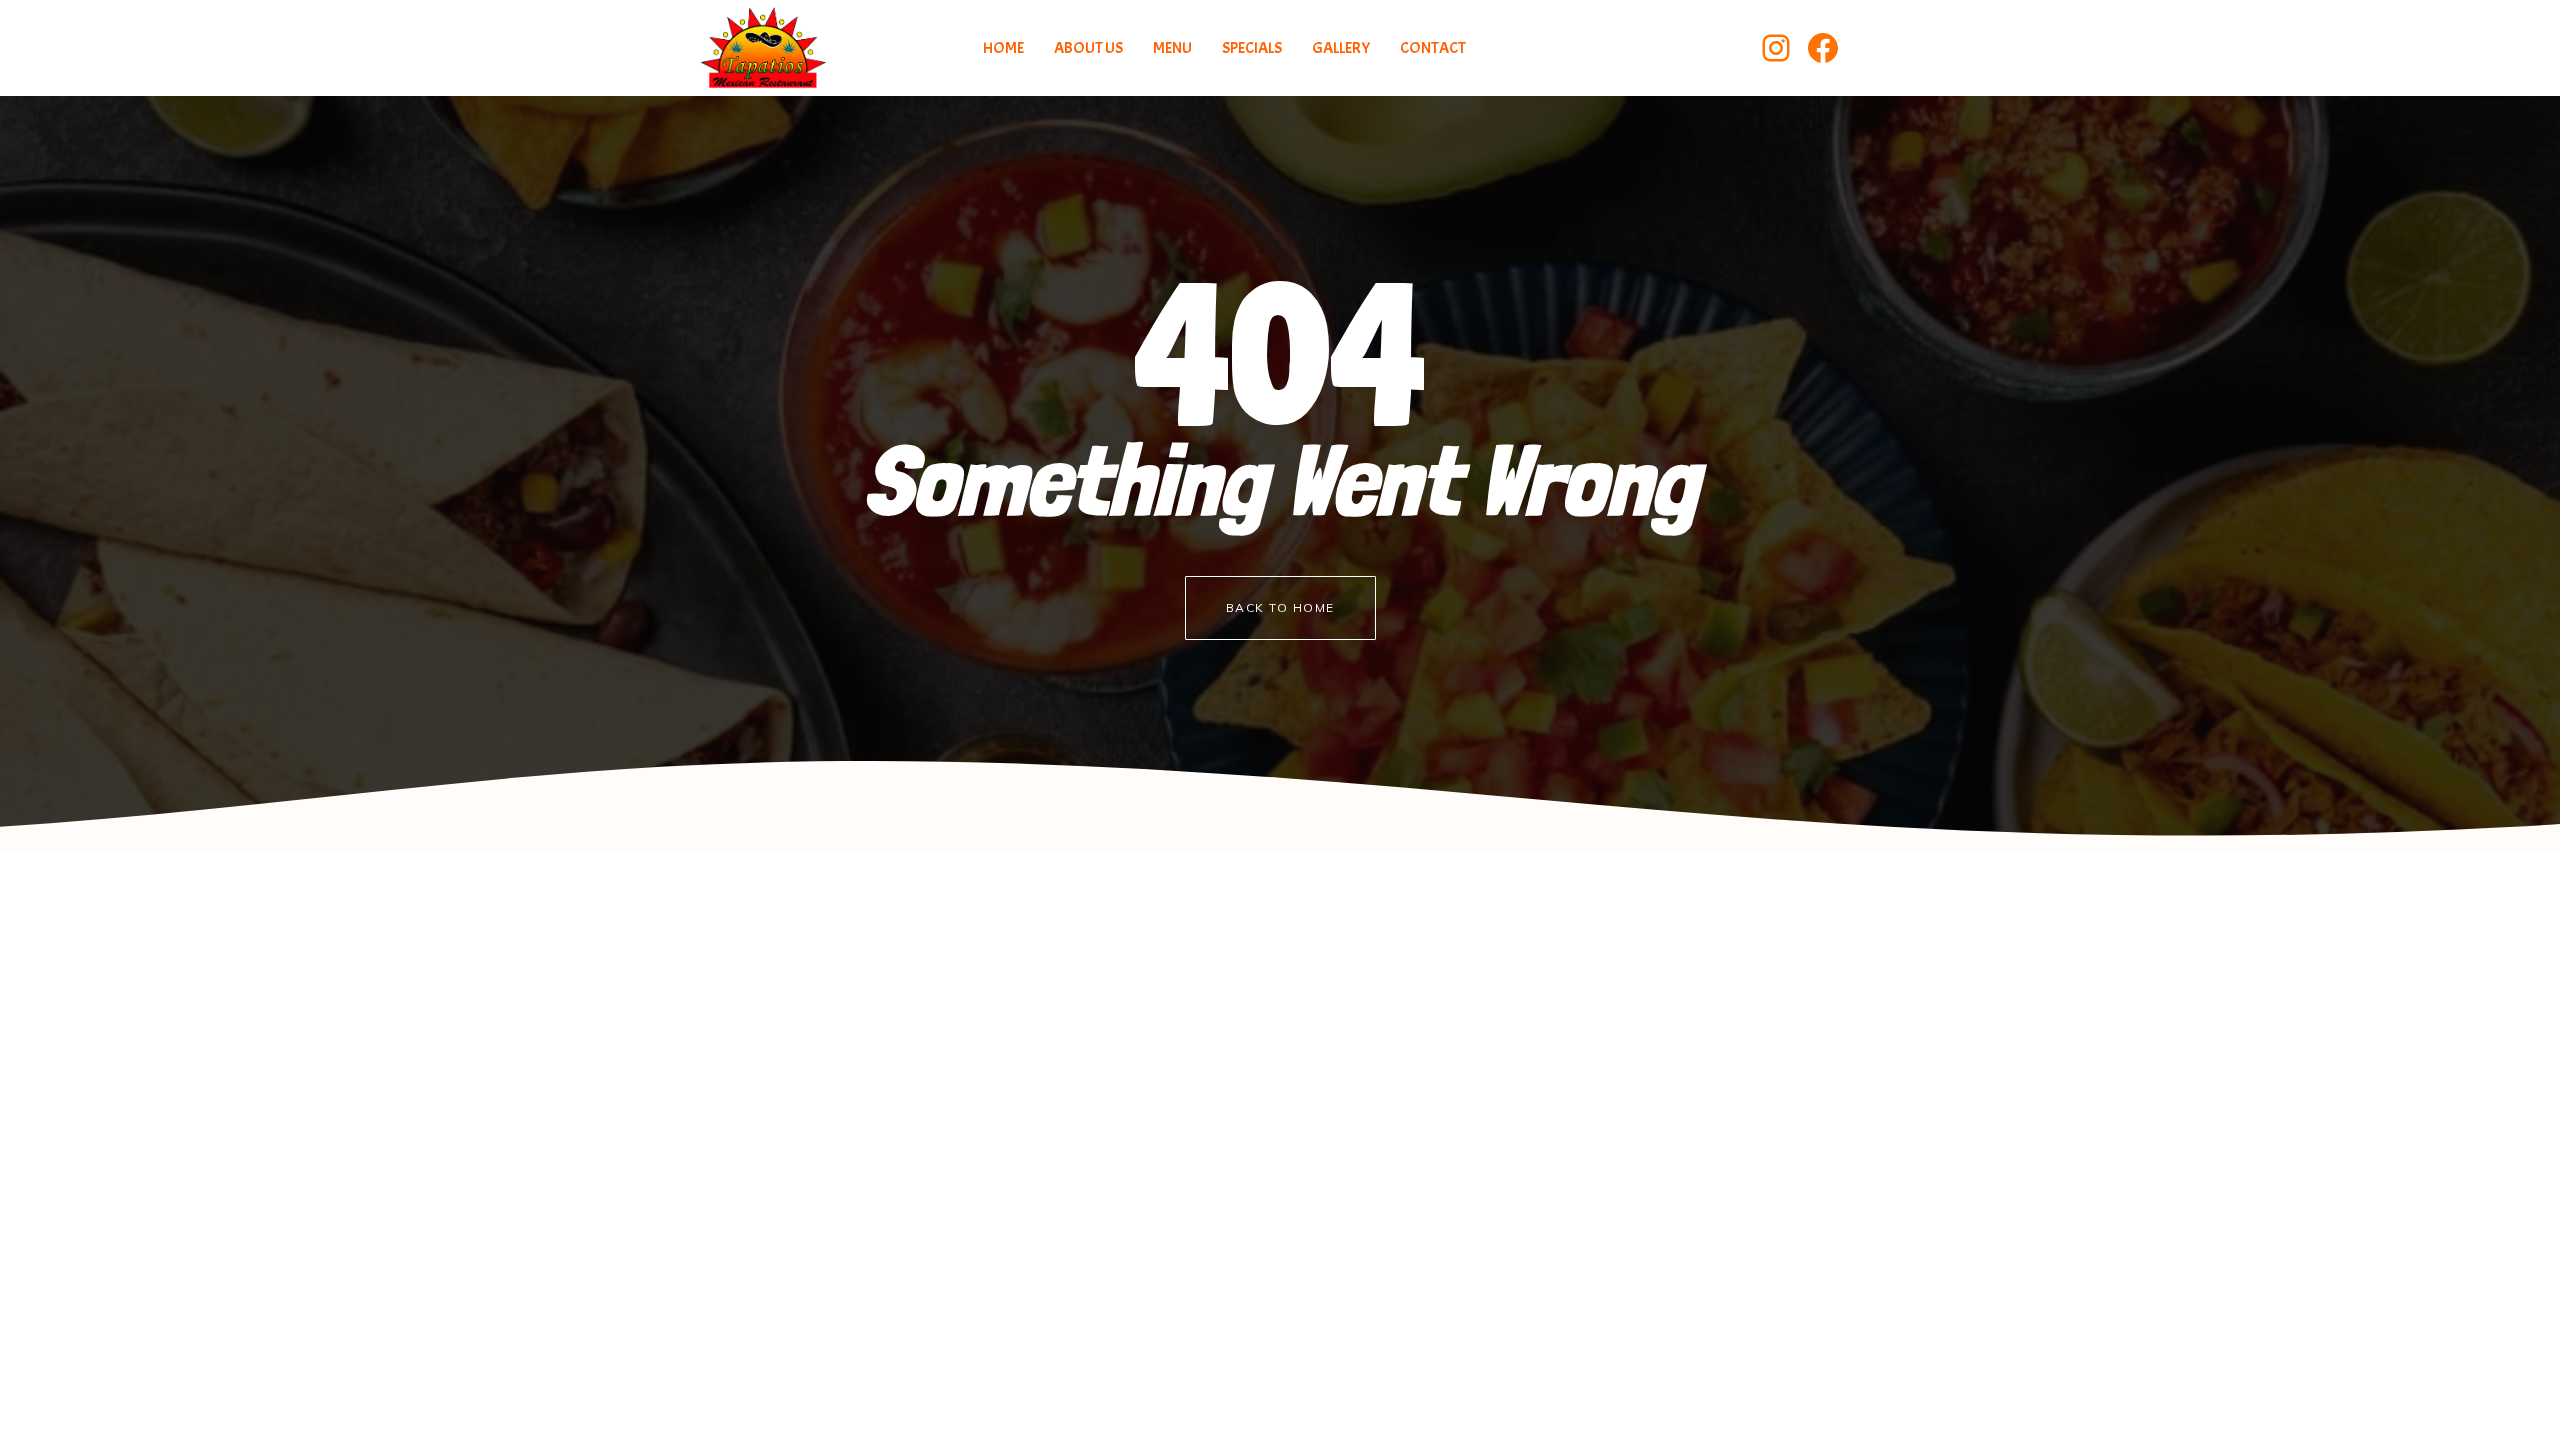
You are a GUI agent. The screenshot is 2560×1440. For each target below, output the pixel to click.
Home (1003, 48)
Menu (1172, 48)
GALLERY (1341, 48)
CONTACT (1433, 48)
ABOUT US (1088, 48)
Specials (1252, 48)
